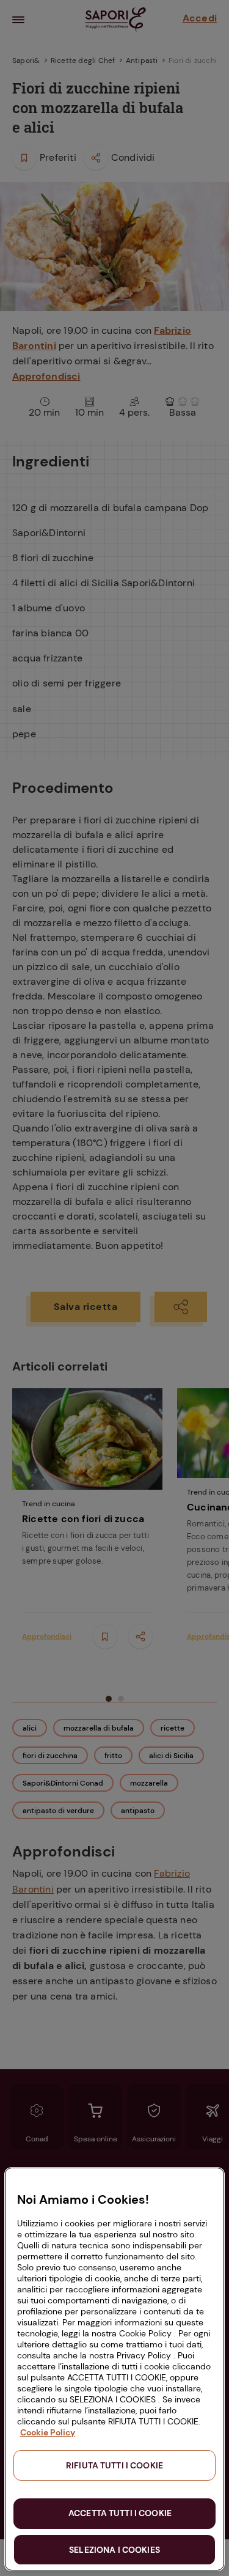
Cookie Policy (48, 2432)
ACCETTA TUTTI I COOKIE (120, 2513)
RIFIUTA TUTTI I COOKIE (114, 2465)
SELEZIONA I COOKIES (114, 2550)
